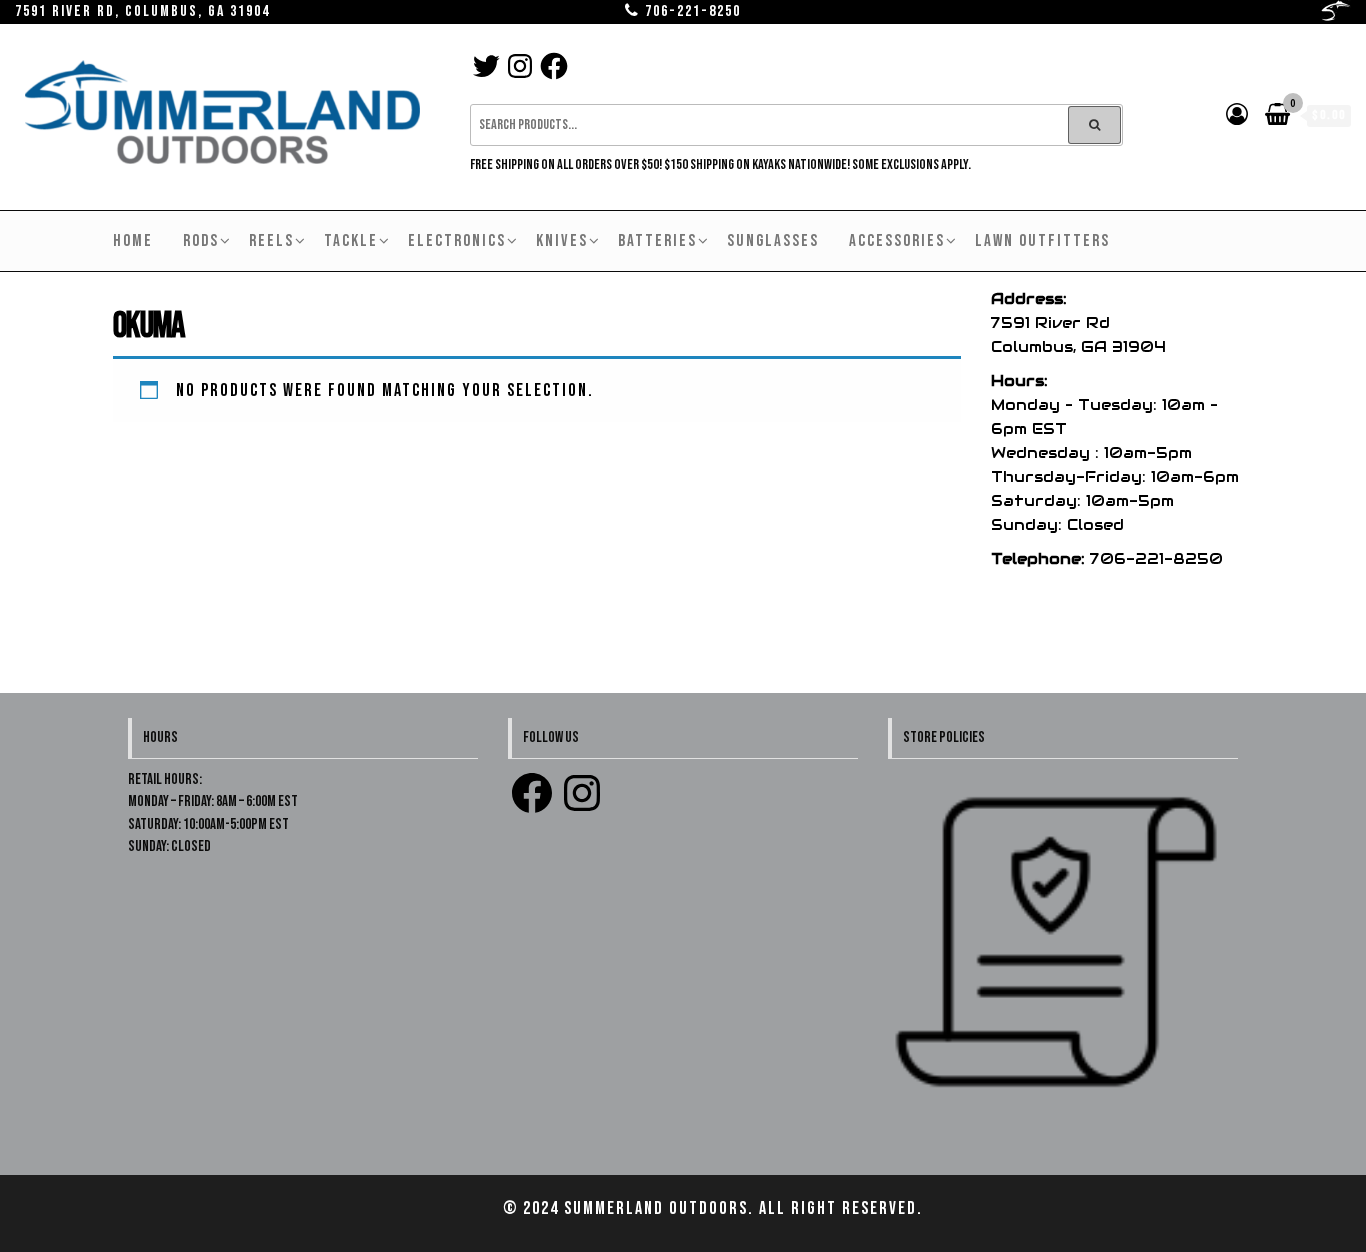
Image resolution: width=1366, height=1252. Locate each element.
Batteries (657, 241)
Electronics (457, 241)
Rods (201, 241)
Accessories (897, 241)
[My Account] (1238, 115)
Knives (562, 241)
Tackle (351, 241)
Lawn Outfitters (1042, 241)
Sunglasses (773, 241)
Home (133, 241)
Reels (271, 241)
